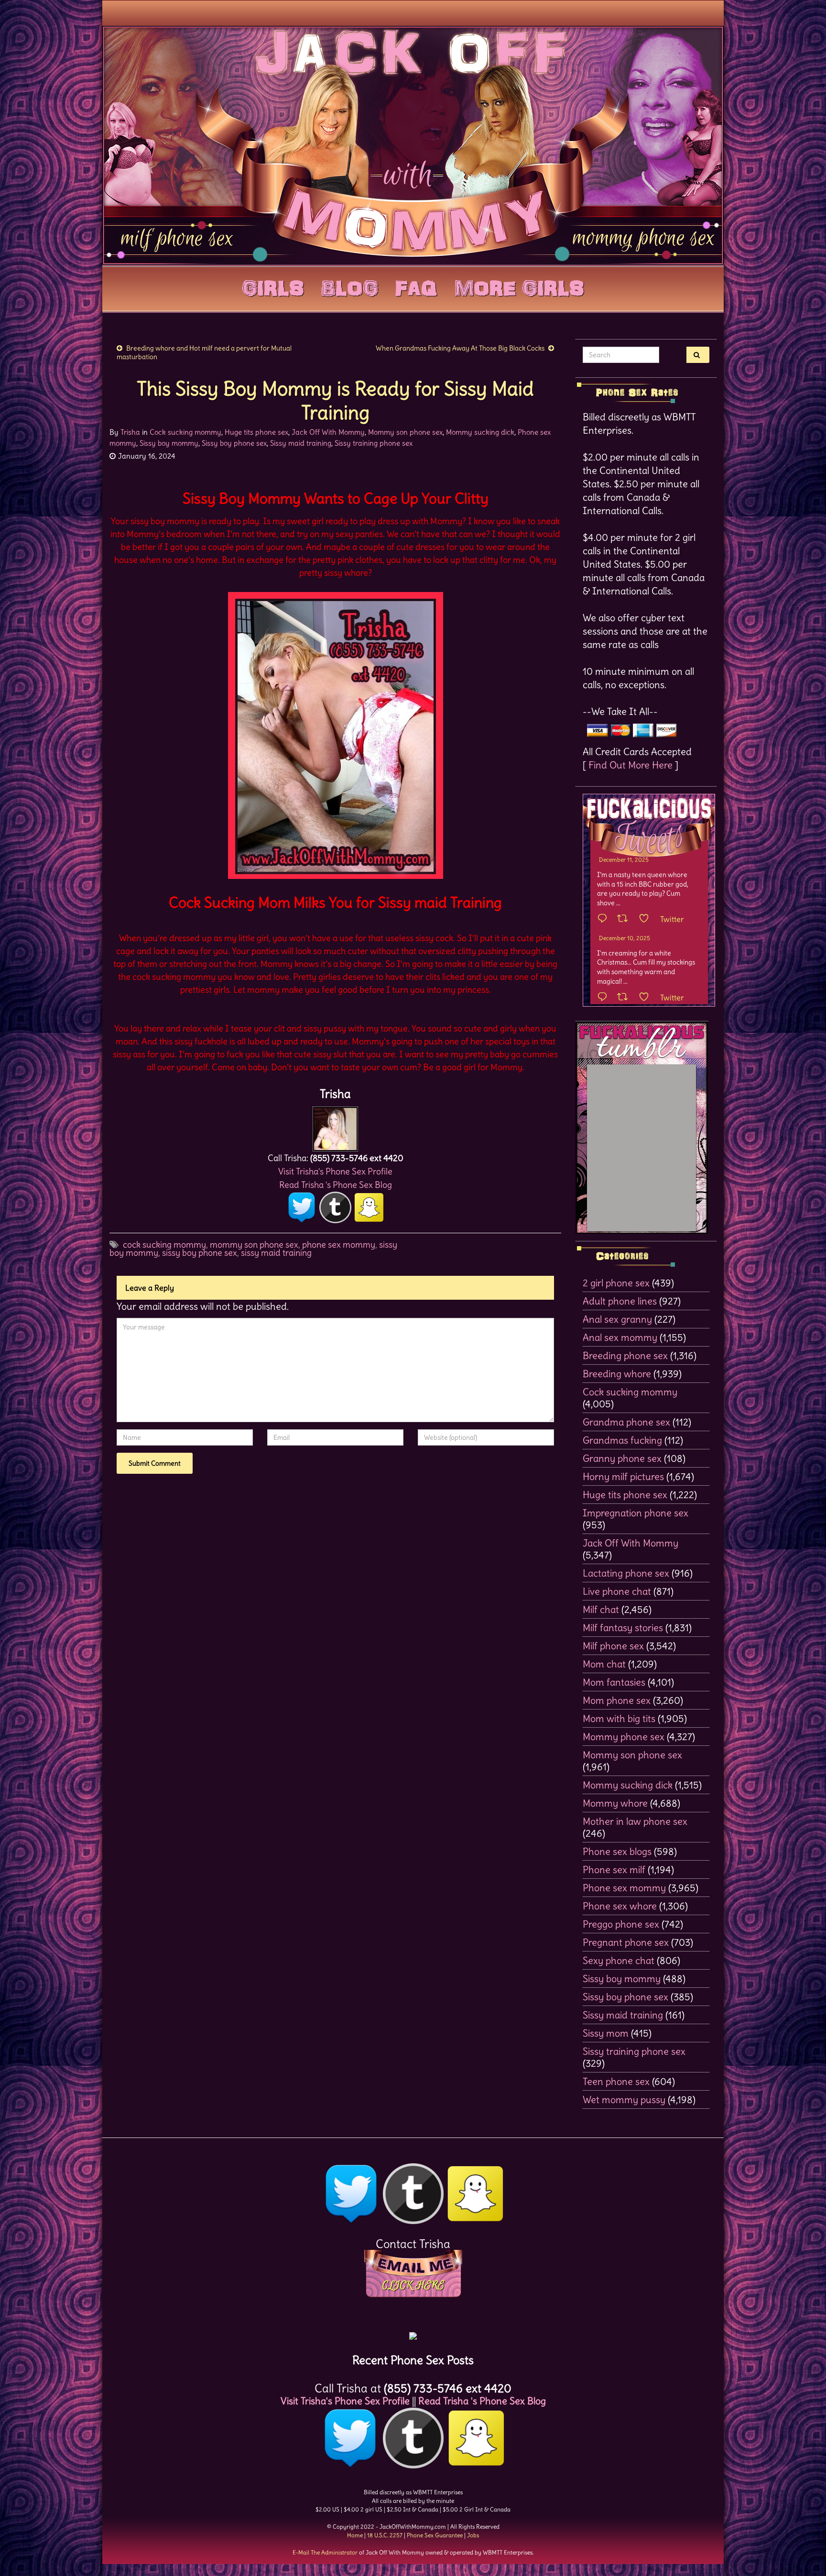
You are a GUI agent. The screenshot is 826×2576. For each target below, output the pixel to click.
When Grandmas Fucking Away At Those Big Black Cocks (460, 348)
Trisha (130, 432)
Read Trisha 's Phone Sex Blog (336, 1185)
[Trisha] (335, 1126)
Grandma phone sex (626, 1422)
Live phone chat (617, 1591)
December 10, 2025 (625, 938)
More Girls (519, 286)
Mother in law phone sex (635, 1821)
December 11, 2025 (624, 860)
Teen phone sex (616, 2081)
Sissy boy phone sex (234, 443)
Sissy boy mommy (169, 443)
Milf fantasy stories (623, 1628)
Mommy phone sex (624, 1737)
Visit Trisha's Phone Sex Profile (335, 1171)
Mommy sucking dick (480, 432)
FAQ (416, 286)
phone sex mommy (339, 1244)
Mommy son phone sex (405, 432)
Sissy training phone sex (374, 443)
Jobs (473, 2535)
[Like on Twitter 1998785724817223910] (647, 998)
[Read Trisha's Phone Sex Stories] (413, 2332)
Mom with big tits (619, 1718)
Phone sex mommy (624, 1888)
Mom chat (604, 1664)
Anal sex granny (617, 1319)
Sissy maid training (301, 443)
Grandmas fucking (622, 1440)
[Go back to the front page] (413, 145)
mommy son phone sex (254, 1244)
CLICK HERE (413, 2285)
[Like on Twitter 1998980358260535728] (647, 919)
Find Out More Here (630, 765)
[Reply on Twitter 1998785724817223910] (605, 998)
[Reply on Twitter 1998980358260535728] (605, 919)
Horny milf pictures (623, 1476)
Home (355, 2535)
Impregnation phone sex (636, 1513)
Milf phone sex (613, 1646)
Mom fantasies (614, 1682)
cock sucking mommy (164, 1244)
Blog (350, 286)
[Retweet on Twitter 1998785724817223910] (625, 998)
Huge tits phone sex (256, 432)
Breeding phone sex (625, 1355)
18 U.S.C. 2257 (385, 2535)
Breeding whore (617, 1374)
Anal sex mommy (620, 1337)
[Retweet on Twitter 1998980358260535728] (625, 919)
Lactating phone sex (626, 1573)
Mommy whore (615, 1803)
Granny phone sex (622, 1458)
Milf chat (601, 1609)
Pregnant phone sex (626, 1942)
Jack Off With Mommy (328, 432)
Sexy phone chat (619, 1960)
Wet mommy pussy (624, 2099)
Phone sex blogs (617, 1851)
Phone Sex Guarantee (435, 2535)
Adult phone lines (620, 1301)
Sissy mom (606, 2033)
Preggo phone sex (621, 1924)
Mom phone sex (617, 1700)
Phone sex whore (620, 1906)
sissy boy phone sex (200, 1253)
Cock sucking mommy (185, 432)
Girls (273, 286)
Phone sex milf (614, 1869)
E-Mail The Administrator (325, 2552)
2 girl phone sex (616, 1283)
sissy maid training (276, 1253)
